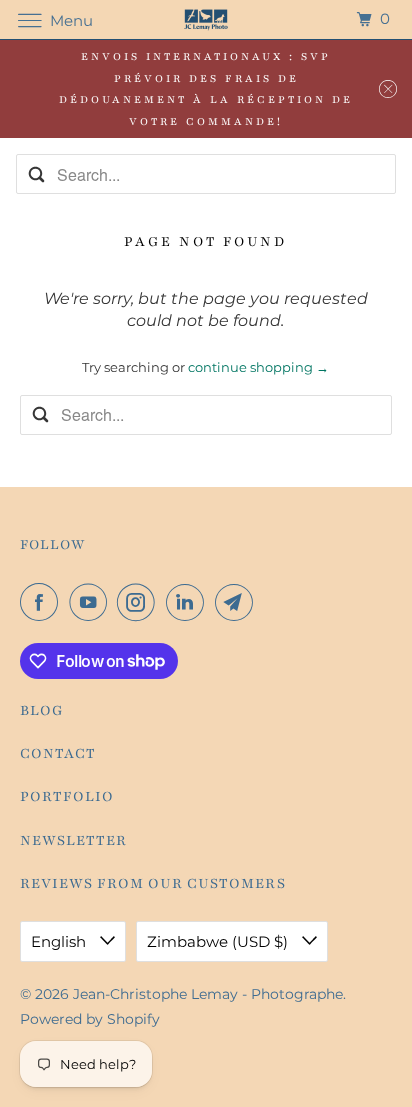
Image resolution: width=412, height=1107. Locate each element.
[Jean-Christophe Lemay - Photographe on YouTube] (92, 602)
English (60, 941)
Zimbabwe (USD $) (219, 941)
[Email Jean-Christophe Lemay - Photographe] (238, 602)
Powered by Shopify (90, 1019)
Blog (42, 710)
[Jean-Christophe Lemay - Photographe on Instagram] (140, 602)
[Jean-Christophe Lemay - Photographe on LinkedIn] (189, 602)
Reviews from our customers (153, 883)
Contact (58, 753)
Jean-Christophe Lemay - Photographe (208, 994)
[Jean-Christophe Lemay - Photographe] (206, 19)
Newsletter (73, 840)
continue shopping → (258, 367)
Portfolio (67, 796)
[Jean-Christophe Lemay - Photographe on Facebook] (43, 602)
